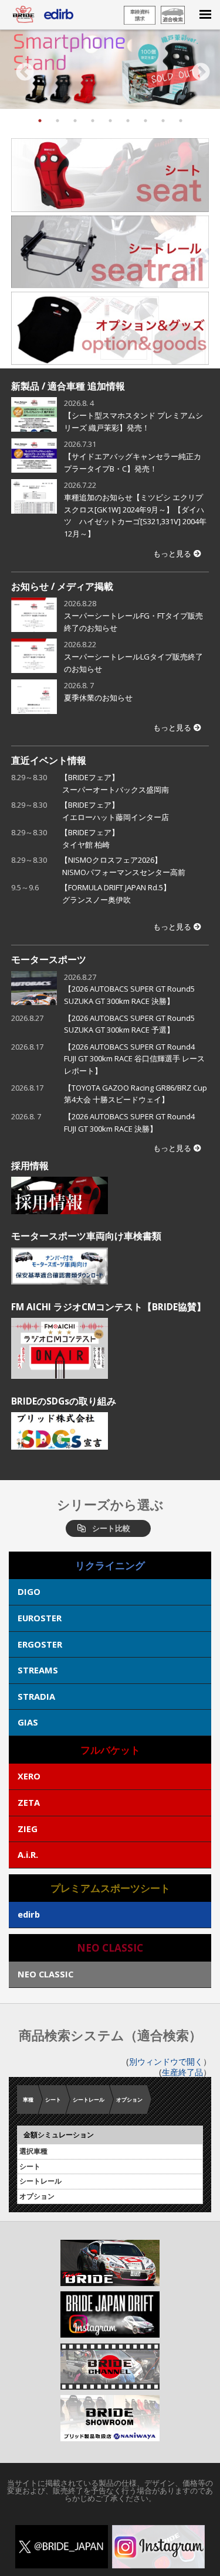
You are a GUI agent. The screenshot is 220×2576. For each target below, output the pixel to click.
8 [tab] (163, 121)
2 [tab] (57, 121)
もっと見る (172, 554)
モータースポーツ (49, 959)
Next (198, 69)
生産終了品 (182, 2072)
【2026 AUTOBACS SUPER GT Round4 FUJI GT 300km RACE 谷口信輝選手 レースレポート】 (134, 1059)
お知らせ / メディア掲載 (62, 586)
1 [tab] (40, 121)
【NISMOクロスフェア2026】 (123, 866)
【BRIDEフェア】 (115, 783)
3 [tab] (75, 121)
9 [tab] (181, 121)
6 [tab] (128, 121)
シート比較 (111, 1528)
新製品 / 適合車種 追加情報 (68, 386)
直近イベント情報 (49, 760)
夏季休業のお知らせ (98, 698)
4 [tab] (93, 121)
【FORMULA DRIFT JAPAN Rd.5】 (119, 894)
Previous (22, 69)
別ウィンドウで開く (166, 2061)
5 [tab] (110, 121)
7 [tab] (145, 121)
